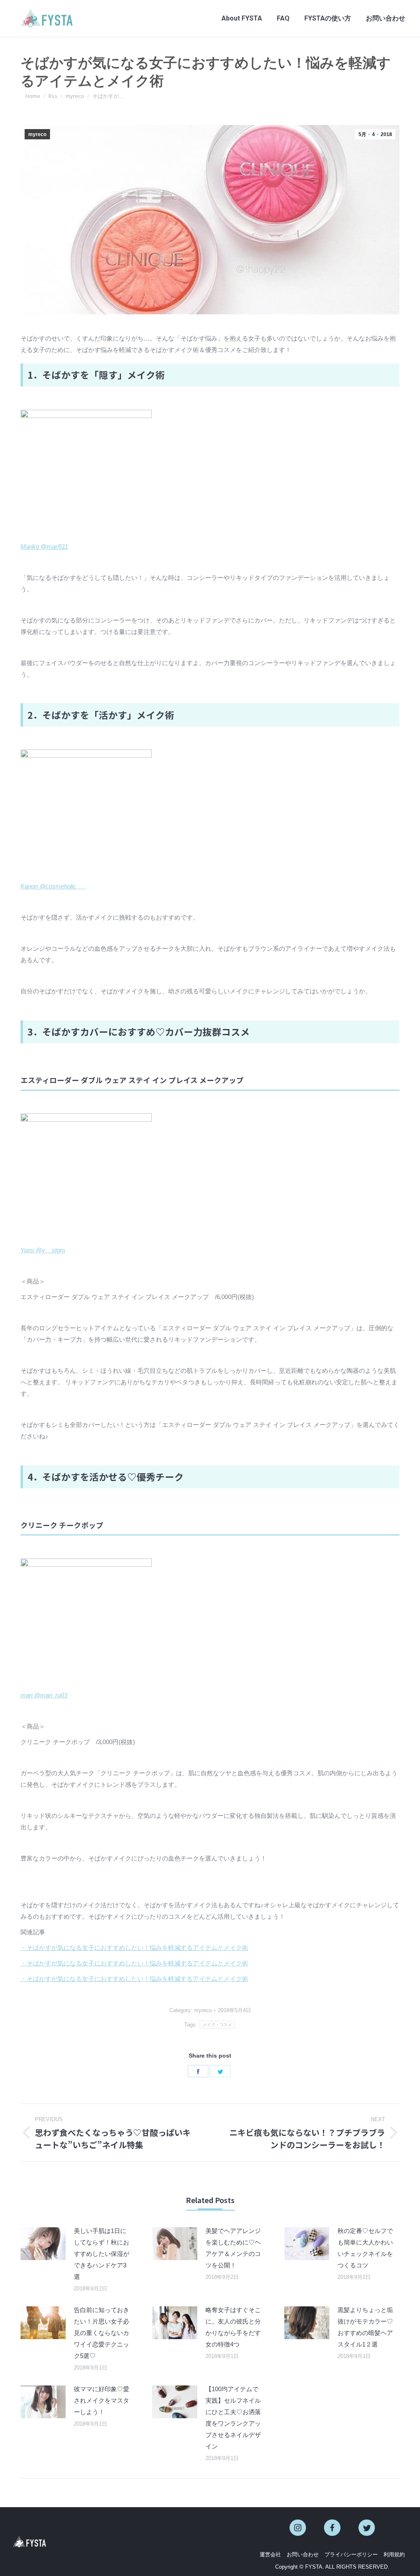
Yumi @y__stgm (43, 1250)
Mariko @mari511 (44, 546)
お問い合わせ (303, 2554)
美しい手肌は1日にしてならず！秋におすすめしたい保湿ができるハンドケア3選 (102, 2254)
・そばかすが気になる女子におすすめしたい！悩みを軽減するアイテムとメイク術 (134, 1948)
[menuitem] (242, 18)
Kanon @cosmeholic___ (53, 886)
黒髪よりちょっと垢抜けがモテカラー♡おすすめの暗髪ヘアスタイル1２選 (365, 2327)
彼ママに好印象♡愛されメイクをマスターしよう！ (102, 2400)
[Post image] (43, 2244)
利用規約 (394, 2554)
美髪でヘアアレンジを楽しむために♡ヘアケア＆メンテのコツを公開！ (233, 2248)
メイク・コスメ (217, 2025)
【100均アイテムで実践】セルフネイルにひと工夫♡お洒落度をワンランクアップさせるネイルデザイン (233, 2418)
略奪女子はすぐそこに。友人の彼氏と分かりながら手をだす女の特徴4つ (233, 2327)
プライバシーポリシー (351, 2554)
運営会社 (270, 2554)
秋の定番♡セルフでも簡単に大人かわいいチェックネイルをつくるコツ (365, 2248)
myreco (37, 134)
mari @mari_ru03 (44, 1695)
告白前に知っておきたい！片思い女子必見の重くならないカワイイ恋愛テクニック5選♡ (102, 2333)
